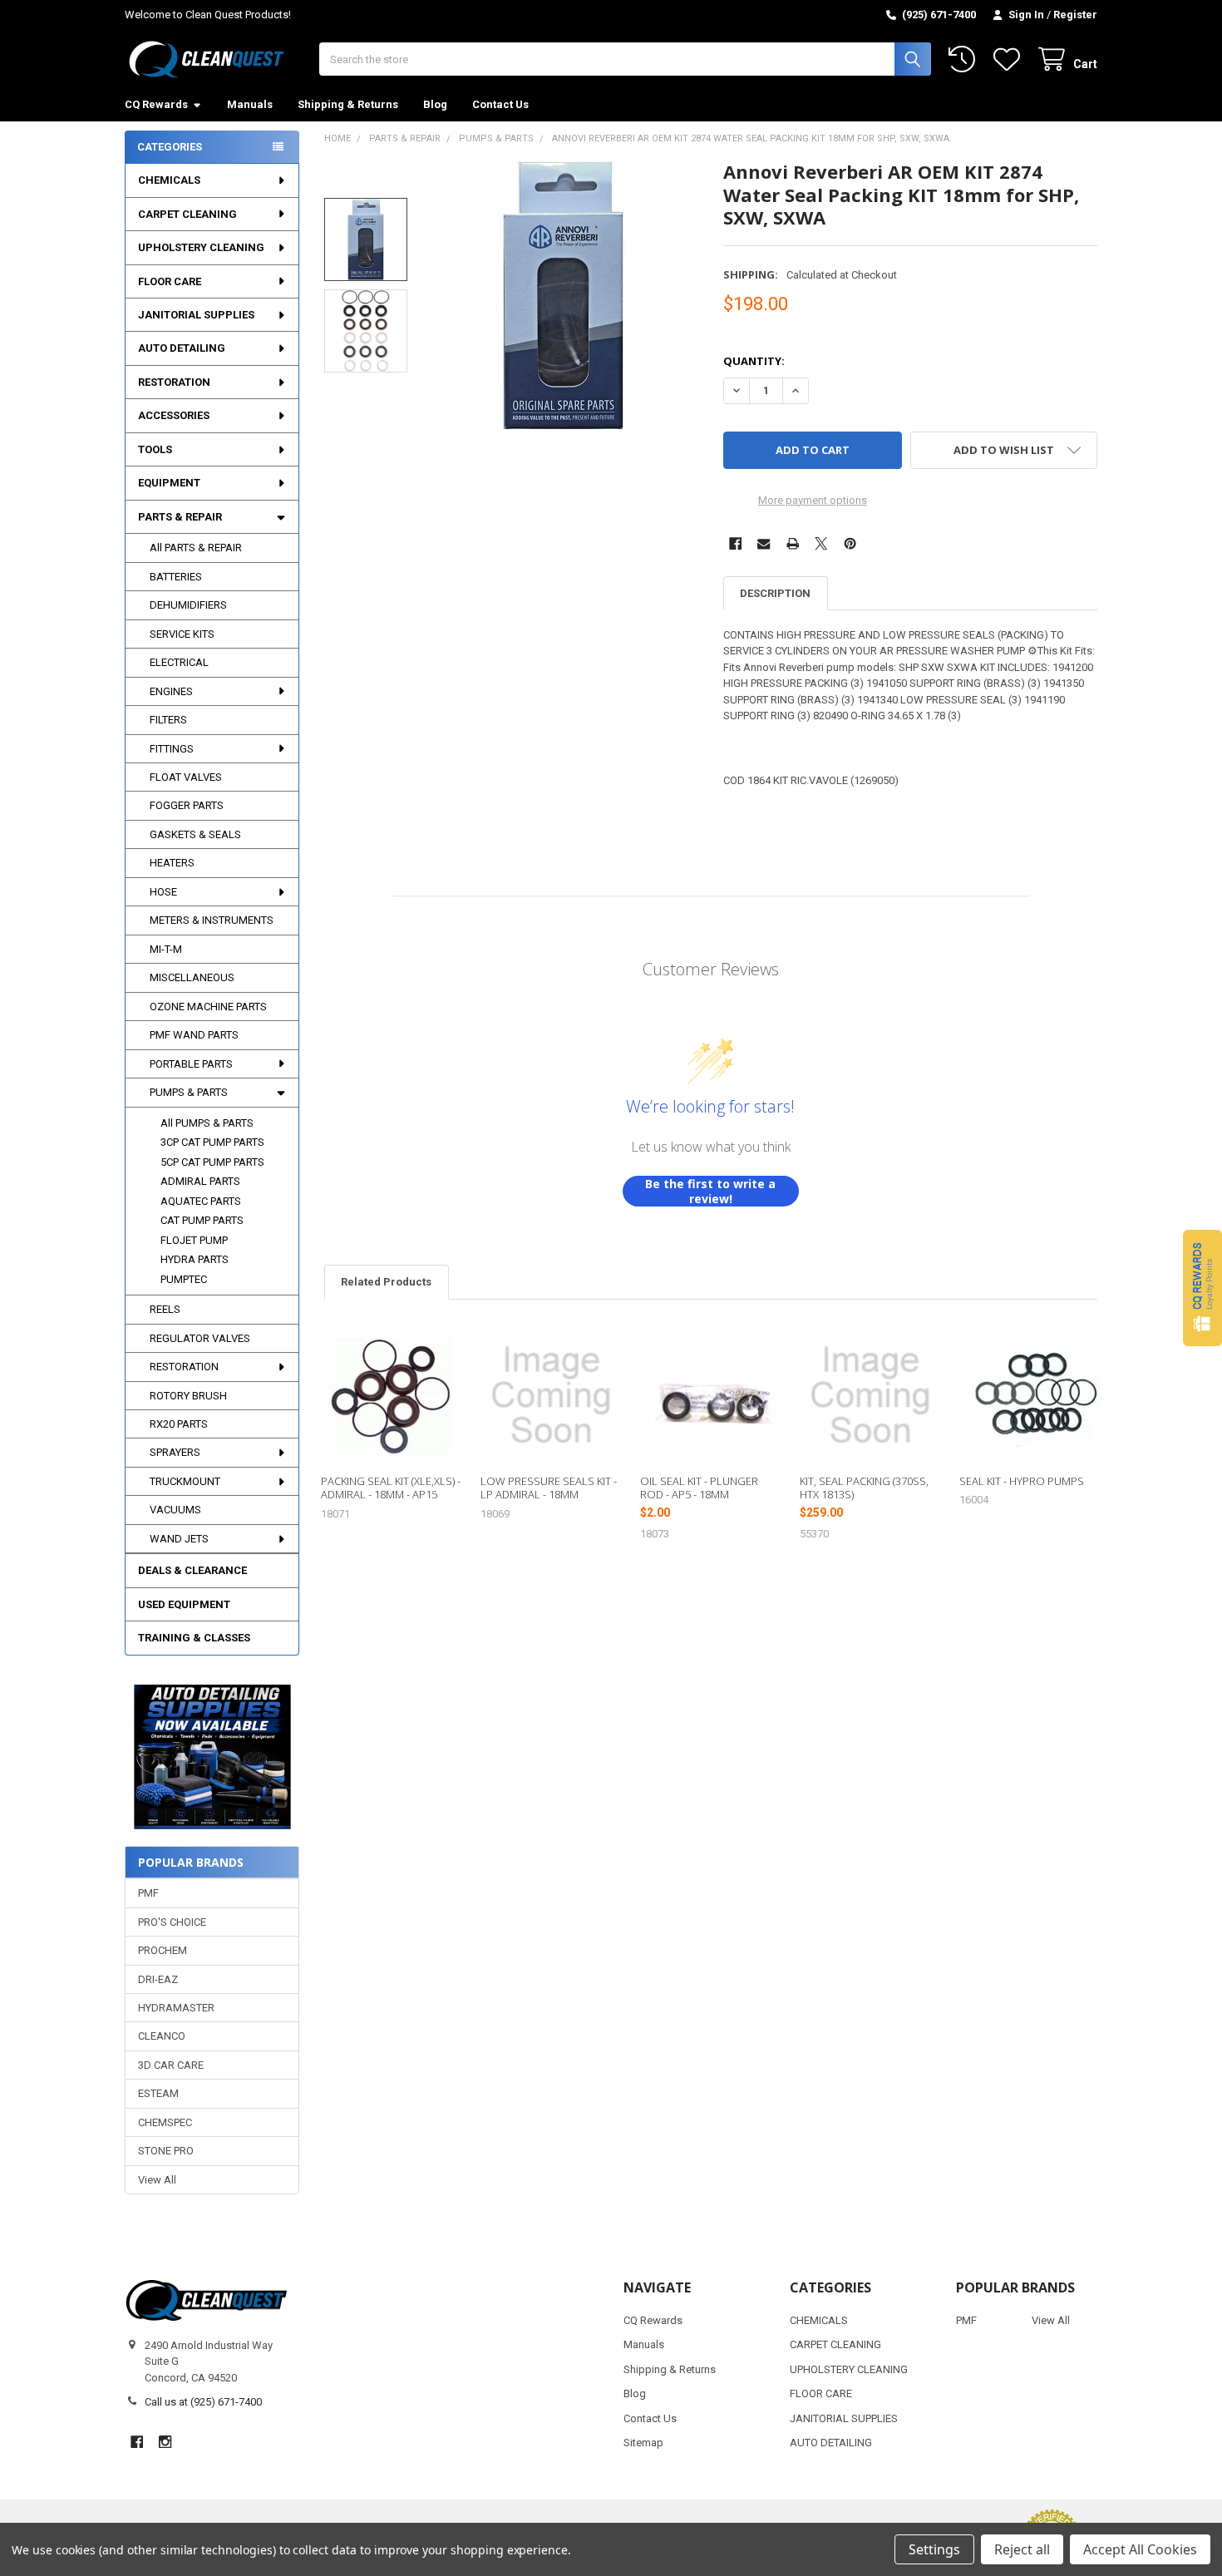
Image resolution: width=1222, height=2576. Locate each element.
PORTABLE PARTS (191, 1064)
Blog (435, 104)
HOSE (163, 892)
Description (775, 593)
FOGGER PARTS (187, 805)
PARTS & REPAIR (180, 517)
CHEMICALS (169, 180)
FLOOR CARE (170, 281)
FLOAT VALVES (186, 777)
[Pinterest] (850, 543)
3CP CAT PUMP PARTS (212, 1142)
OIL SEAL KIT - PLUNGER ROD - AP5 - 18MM (699, 1488)
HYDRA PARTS (195, 1259)
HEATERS (172, 863)
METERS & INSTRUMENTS (212, 920)
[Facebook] (735, 543)
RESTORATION (174, 382)
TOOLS (155, 449)
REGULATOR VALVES (200, 1338)
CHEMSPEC (165, 2122)
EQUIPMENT (169, 483)
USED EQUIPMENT (184, 1604)
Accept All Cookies (1140, 2549)
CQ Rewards (156, 104)
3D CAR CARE (171, 2065)
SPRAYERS (175, 1452)
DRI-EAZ (158, 1979)
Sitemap (643, 2443)
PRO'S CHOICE (172, 1922)
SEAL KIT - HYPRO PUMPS (1022, 1481)
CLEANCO (162, 2036)
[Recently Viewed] (965, 59)
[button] (212, 1757)
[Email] (764, 543)
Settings (934, 2549)
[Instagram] (165, 2442)
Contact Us (500, 104)
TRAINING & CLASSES (194, 1638)
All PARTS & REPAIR (196, 548)
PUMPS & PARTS (189, 1092)
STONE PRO (166, 2151)
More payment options (813, 500)
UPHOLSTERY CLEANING (201, 247)
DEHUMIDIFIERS (188, 605)
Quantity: (754, 361)
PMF (148, 1893)
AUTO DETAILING (182, 348)
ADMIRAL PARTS (200, 1181)
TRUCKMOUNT (185, 1481)
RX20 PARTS (179, 1424)
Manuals (250, 104)
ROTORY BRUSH (188, 1396)
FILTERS (168, 720)
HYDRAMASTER (176, 2008)
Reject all (1022, 2549)
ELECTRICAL (179, 662)
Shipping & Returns (348, 104)
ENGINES (171, 691)
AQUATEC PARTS (201, 1201)
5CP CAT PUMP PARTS (212, 1162)
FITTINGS (172, 749)
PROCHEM (163, 1950)
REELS (165, 1309)
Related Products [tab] (386, 1282)
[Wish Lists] (1010, 59)
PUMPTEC (184, 1279)
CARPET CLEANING (187, 214)
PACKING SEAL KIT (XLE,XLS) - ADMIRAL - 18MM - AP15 (391, 1488)
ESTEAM (158, 2093)
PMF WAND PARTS (194, 1035)
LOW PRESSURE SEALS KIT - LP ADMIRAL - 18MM (549, 1488)
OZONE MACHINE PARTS (208, 1007)
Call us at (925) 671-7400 (203, 2402)
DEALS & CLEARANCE (192, 1570)
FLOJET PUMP (194, 1240)
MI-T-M (166, 949)
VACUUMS (175, 1510)
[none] (564, 296)
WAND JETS (179, 1539)
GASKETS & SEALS (195, 834)
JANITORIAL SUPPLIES (196, 315)
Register (1075, 15)
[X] (821, 543)
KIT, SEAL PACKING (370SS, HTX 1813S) (864, 1488)
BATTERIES (176, 577)
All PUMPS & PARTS (207, 1123)
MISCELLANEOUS (192, 977)
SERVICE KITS (182, 634)
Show (1202, 1288)
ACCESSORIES (174, 415)
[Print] (793, 543)
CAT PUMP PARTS (202, 1220)
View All (157, 2180)
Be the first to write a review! (710, 1191)
